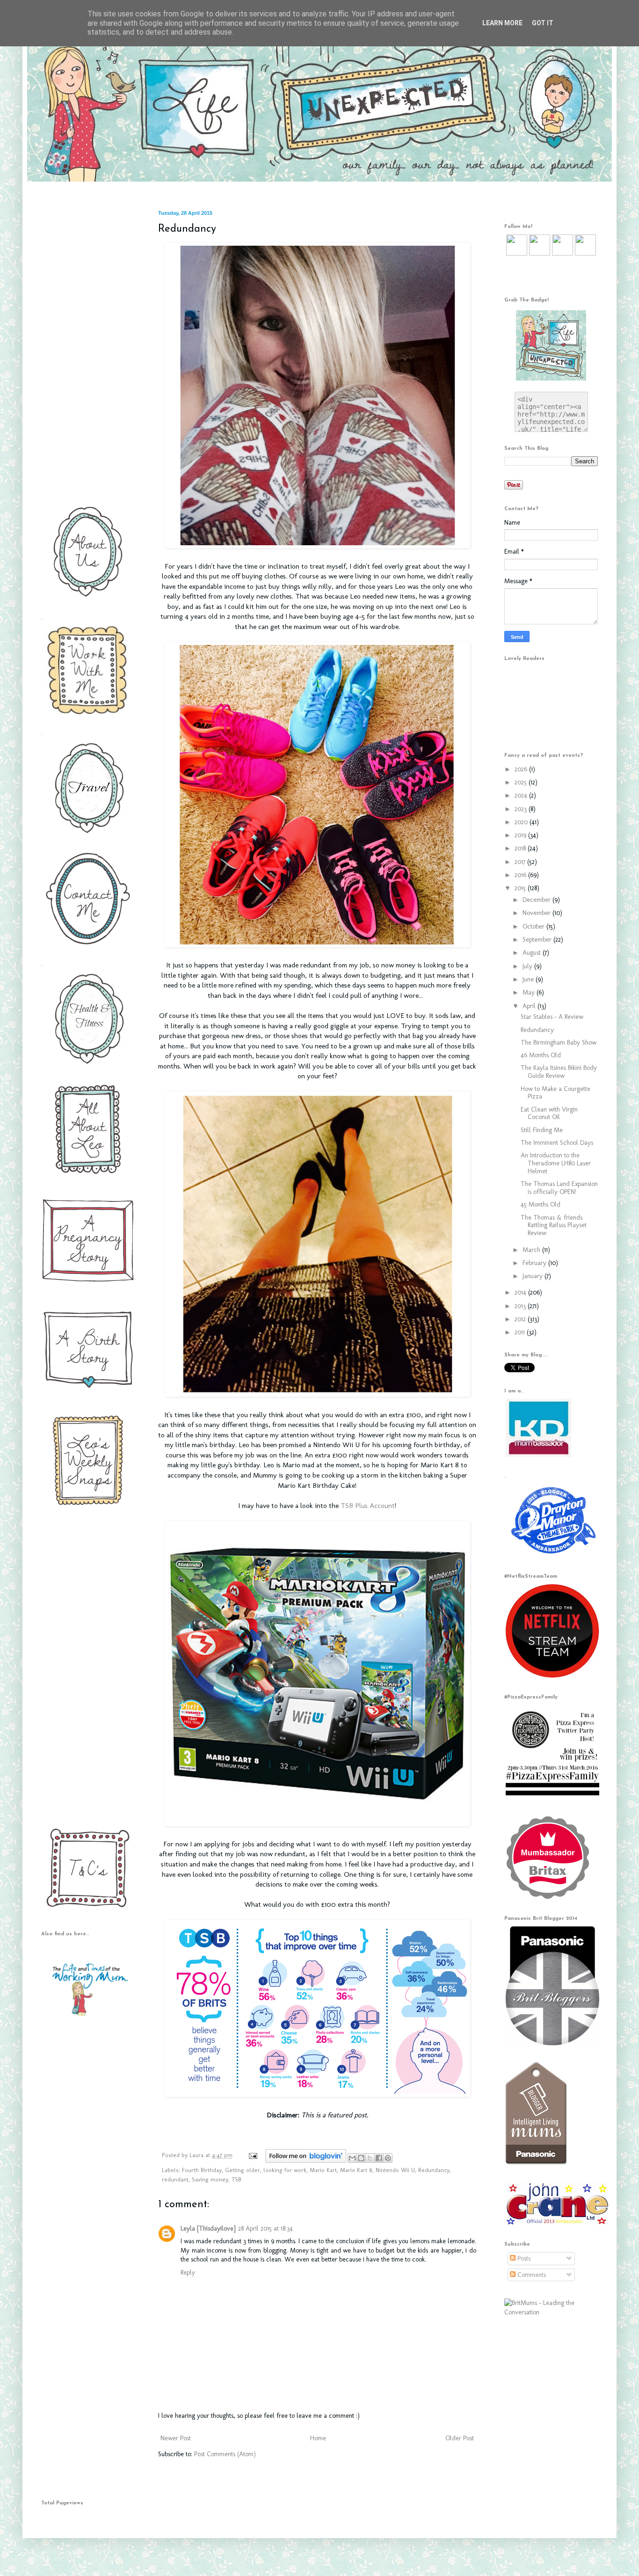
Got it (543, 23)
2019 (521, 835)
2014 (521, 1292)
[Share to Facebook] (379, 2158)
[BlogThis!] (361, 2158)
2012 (521, 1319)
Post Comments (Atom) (225, 2454)
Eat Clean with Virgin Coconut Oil (549, 1113)
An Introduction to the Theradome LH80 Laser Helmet (556, 1163)
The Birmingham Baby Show (559, 1043)
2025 (522, 782)
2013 (521, 1306)
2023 (522, 809)
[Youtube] (563, 253)
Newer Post (176, 2438)
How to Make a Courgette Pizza (555, 1093)
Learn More (502, 23)
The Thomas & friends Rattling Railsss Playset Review (554, 1226)
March (532, 1250)
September (538, 940)
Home (318, 2438)
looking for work (285, 2170)
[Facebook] (540, 253)
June (529, 979)
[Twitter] (517, 253)
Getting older (243, 2170)
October (534, 926)
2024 (522, 795)
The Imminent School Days (557, 1143)
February (535, 1263)
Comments (531, 2275)
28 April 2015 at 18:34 (265, 2228)
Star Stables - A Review (552, 1017)
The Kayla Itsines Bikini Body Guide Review (559, 1072)
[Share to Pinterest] (388, 2158)
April (530, 1006)
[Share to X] (370, 2158)
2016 (521, 875)
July (528, 966)
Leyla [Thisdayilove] (208, 2228)
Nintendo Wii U (395, 2170)
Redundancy (434, 2170)
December (537, 900)
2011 (521, 1332)
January (534, 1276)
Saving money (210, 2179)
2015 (521, 888)
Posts (523, 2258)
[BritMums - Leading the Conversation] (551, 2312)
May (530, 992)
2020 (522, 822)
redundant (175, 2179)
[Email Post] (253, 2155)
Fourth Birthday (202, 2170)
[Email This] (352, 2158)
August (533, 953)
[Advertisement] (86, 351)
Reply (188, 2272)
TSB (236, 2179)
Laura (197, 2155)
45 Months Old (541, 1204)
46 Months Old (541, 1055)
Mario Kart (323, 2170)
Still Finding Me (542, 1130)
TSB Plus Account (367, 1506)
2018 (521, 848)
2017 (521, 862)
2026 (522, 769)
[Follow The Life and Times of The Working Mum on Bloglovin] (306, 2161)
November (537, 913)
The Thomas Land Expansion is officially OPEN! (559, 1188)
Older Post (460, 2438)
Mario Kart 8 (356, 2170)
